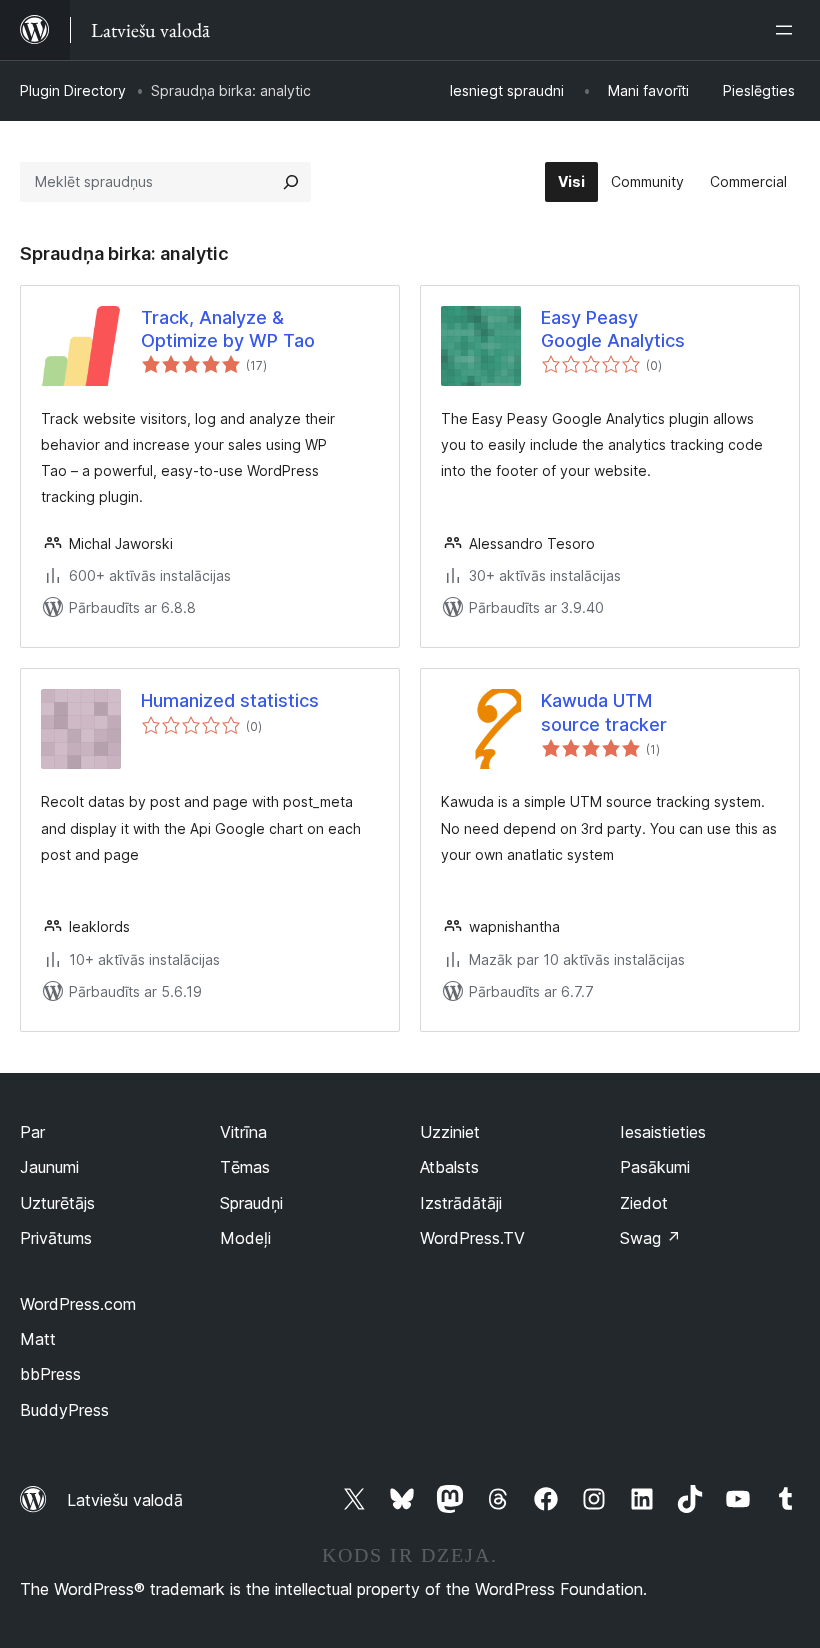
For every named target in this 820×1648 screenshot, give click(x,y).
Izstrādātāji (461, 1203)
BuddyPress (64, 1410)
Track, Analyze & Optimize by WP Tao (228, 329)
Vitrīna (243, 1132)
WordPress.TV (472, 1238)
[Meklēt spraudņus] (291, 182)
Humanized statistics (230, 700)
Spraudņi (251, 1203)
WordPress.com (78, 1304)
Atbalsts (449, 1167)
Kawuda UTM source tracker (604, 712)
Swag (650, 1238)
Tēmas (245, 1167)
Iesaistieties (663, 1132)
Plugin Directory (73, 90)
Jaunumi (49, 1167)
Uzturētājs (57, 1203)
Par (32, 1132)
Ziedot (644, 1203)
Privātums (56, 1238)
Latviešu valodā (125, 1500)
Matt (38, 1339)
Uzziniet (450, 1132)
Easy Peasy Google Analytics (613, 329)
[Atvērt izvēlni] (788, 30)
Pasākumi (655, 1167)
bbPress (50, 1374)
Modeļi (245, 1238)
